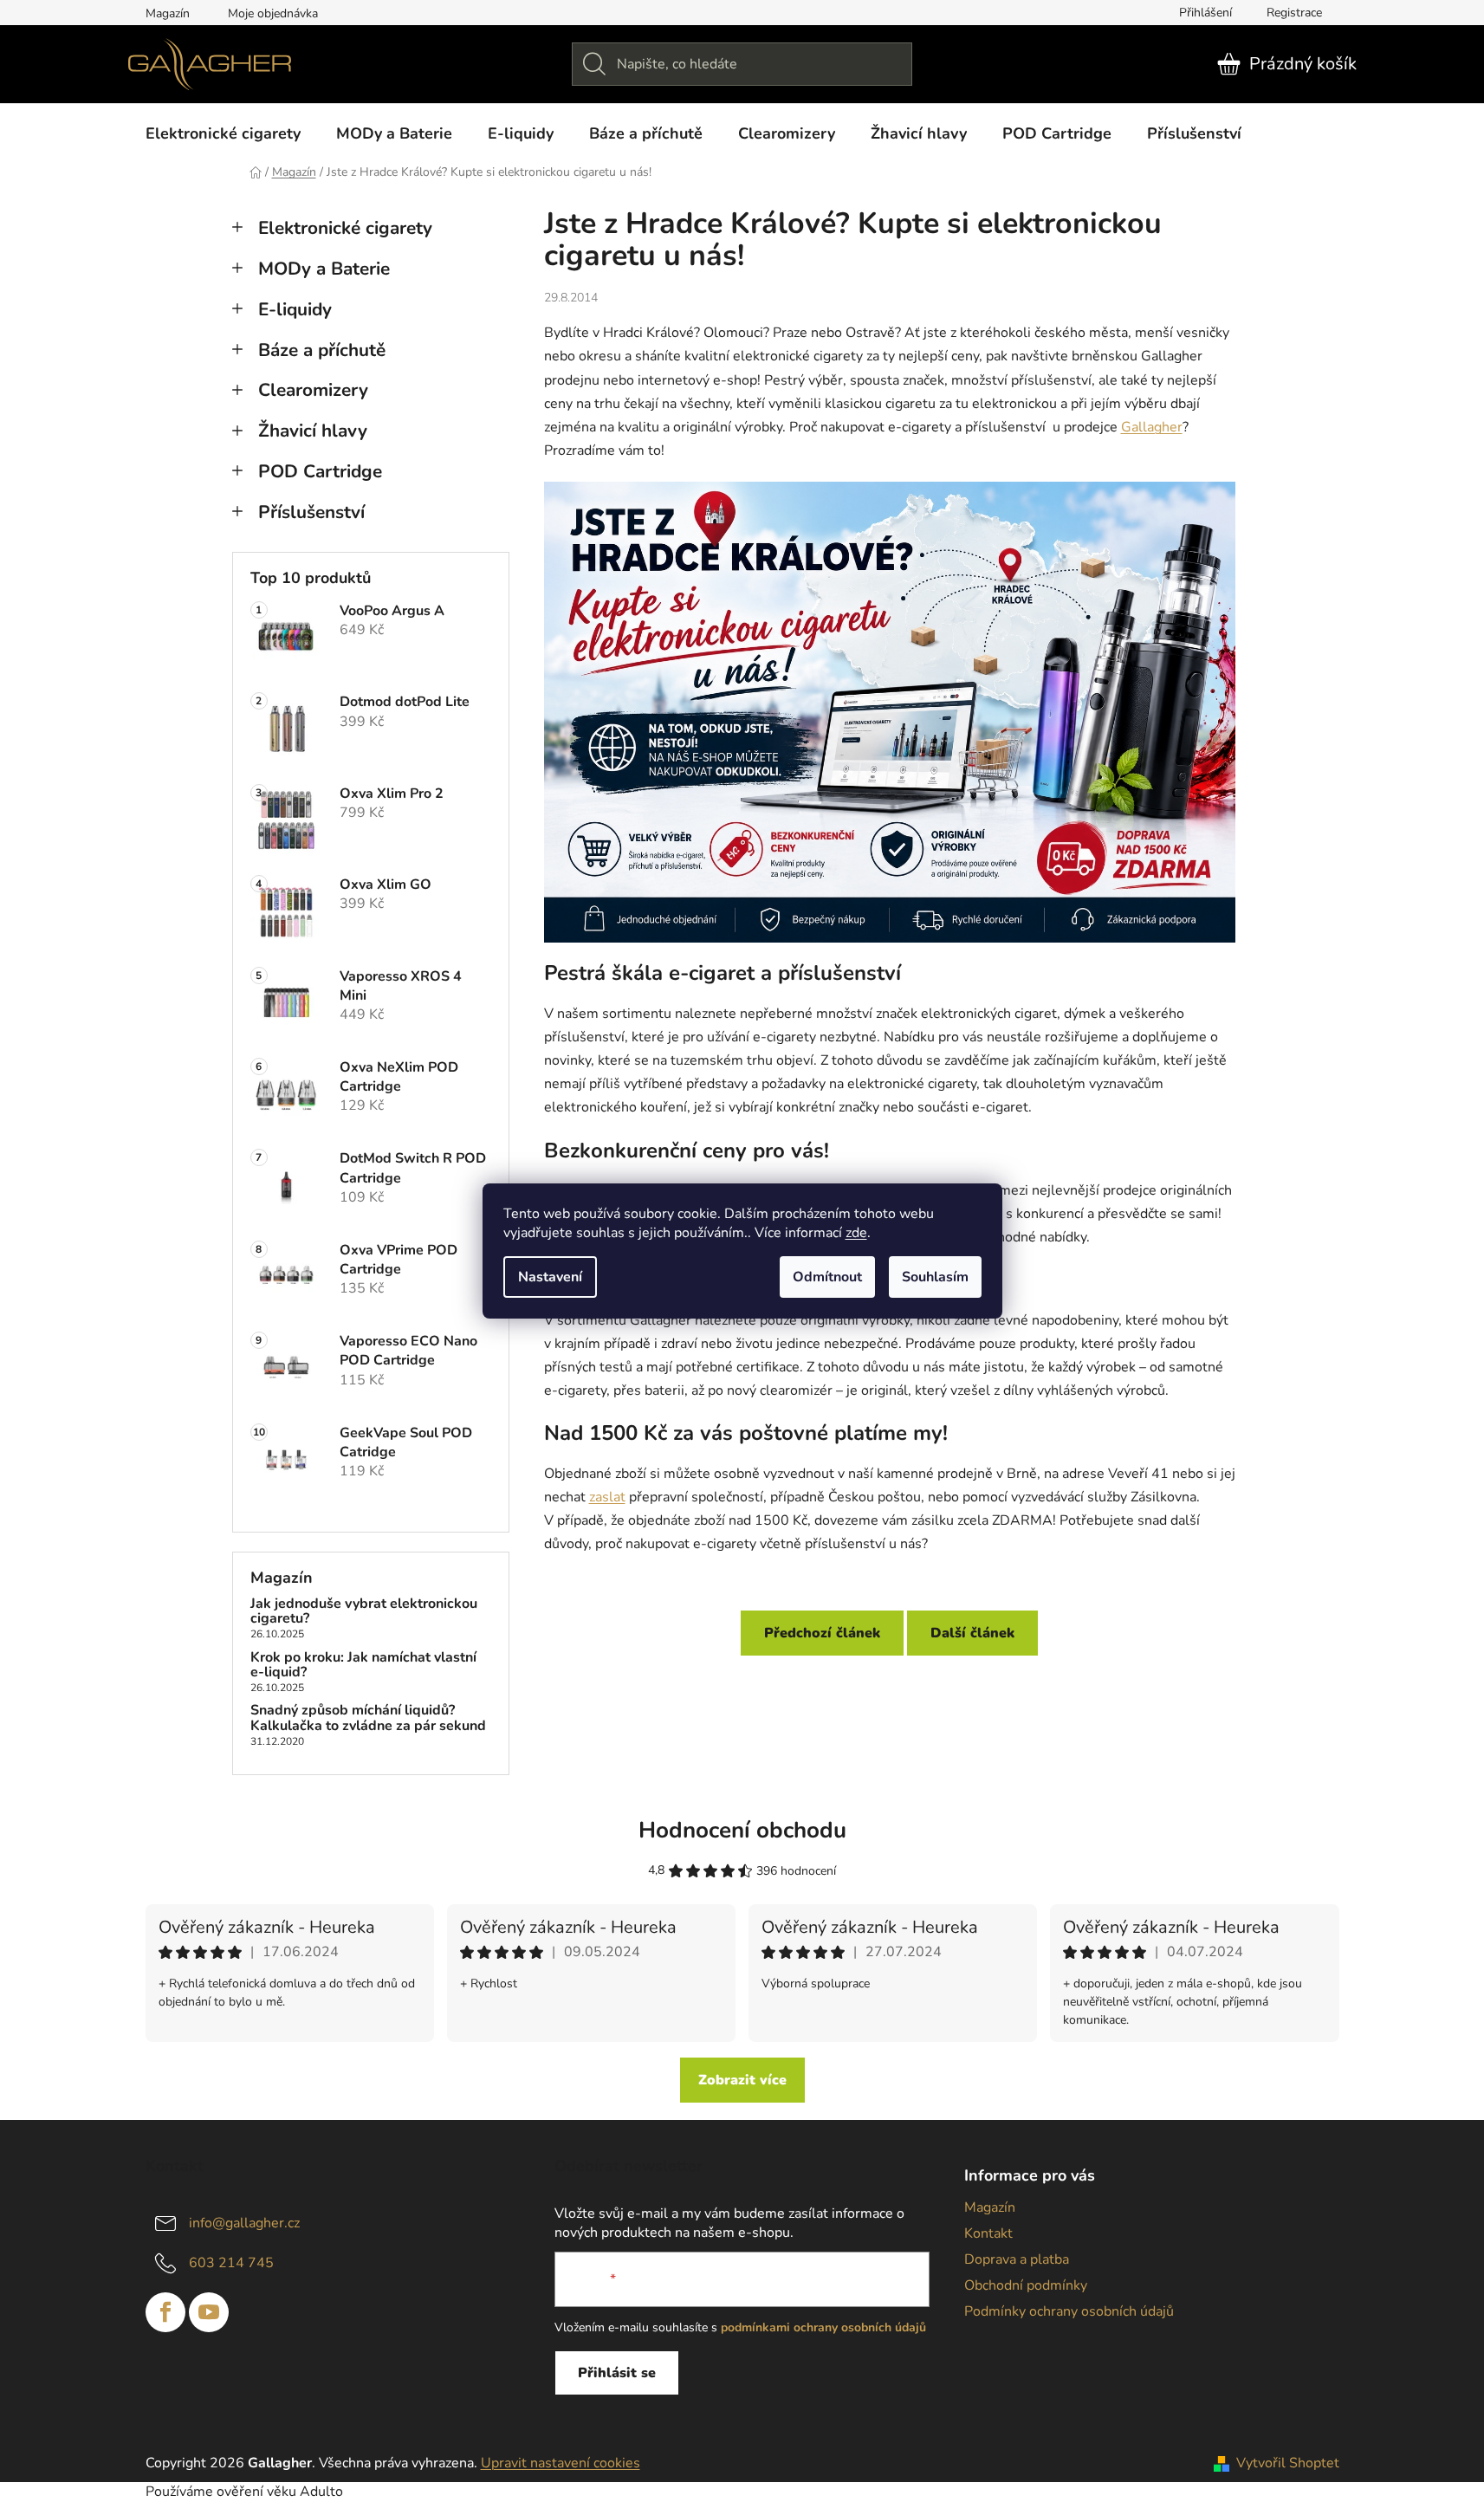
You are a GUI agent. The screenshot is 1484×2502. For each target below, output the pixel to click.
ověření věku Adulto (280, 2492)
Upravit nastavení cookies (561, 2463)
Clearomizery (313, 390)
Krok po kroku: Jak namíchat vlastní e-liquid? (363, 1666)
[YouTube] (209, 2312)
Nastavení (550, 1277)
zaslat (607, 1497)
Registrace (1294, 13)
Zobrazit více (742, 2080)
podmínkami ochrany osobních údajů (823, 2327)
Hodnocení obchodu (742, 1830)
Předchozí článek (822, 1633)
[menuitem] (223, 133)
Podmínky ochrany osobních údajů (1069, 2311)
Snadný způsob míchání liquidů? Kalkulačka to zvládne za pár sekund (368, 1718)
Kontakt (988, 2233)
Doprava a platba (1017, 2259)
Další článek (972, 1633)
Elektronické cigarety (345, 228)
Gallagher (1152, 427)
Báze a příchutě (322, 350)
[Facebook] (165, 2312)
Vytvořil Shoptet (1288, 2463)
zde (856, 1233)
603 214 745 (231, 2263)
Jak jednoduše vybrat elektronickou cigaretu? (364, 1612)
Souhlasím (935, 1277)
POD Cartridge (320, 471)
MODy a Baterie (324, 269)
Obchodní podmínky (1026, 2285)
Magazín (168, 13)
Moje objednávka (273, 13)
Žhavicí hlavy (313, 431)
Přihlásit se (617, 2373)
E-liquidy (295, 309)
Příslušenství (311, 512)
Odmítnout (827, 1277)
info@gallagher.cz (244, 2223)
